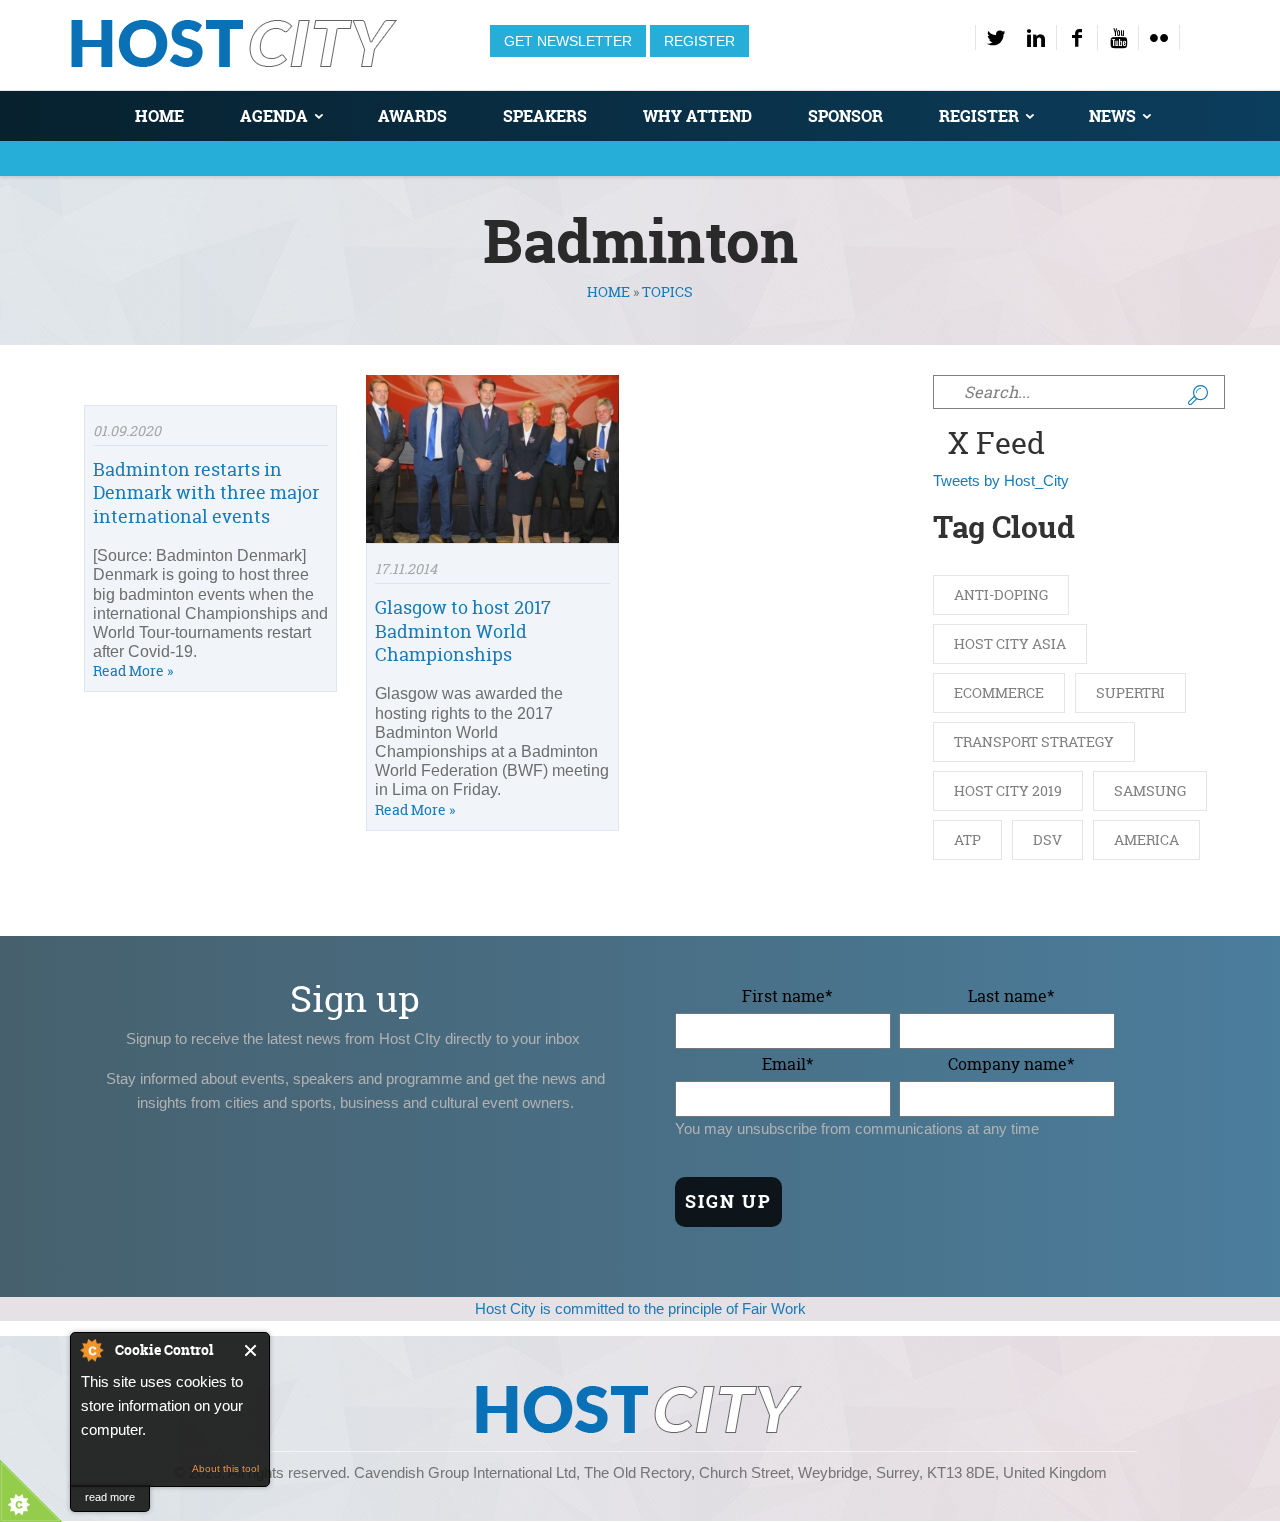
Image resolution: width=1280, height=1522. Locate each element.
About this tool (225, 1468)
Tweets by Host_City (1001, 480)
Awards (412, 116)
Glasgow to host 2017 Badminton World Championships (463, 631)
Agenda (274, 116)
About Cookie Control (91, 1350)
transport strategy (1034, 741)
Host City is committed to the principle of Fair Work (640, 1308)
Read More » (133, 670)
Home (159, 116)
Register (699, 41)
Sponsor (845, 116)
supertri (1130, 692)
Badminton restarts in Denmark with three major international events (206, 493)
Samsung (1150, 790)
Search (1198, 395)
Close (251, 1350)
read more (110, 1497)
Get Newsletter (568, 41)
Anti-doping (1001, 594)
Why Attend (697, 116)
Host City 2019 (1008, 790)
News (1112, 116)
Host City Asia (1010, 643)
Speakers (545, 116)
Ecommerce (999, 692)
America (1146, 839)
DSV (1047, 839)
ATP (967, 839)
